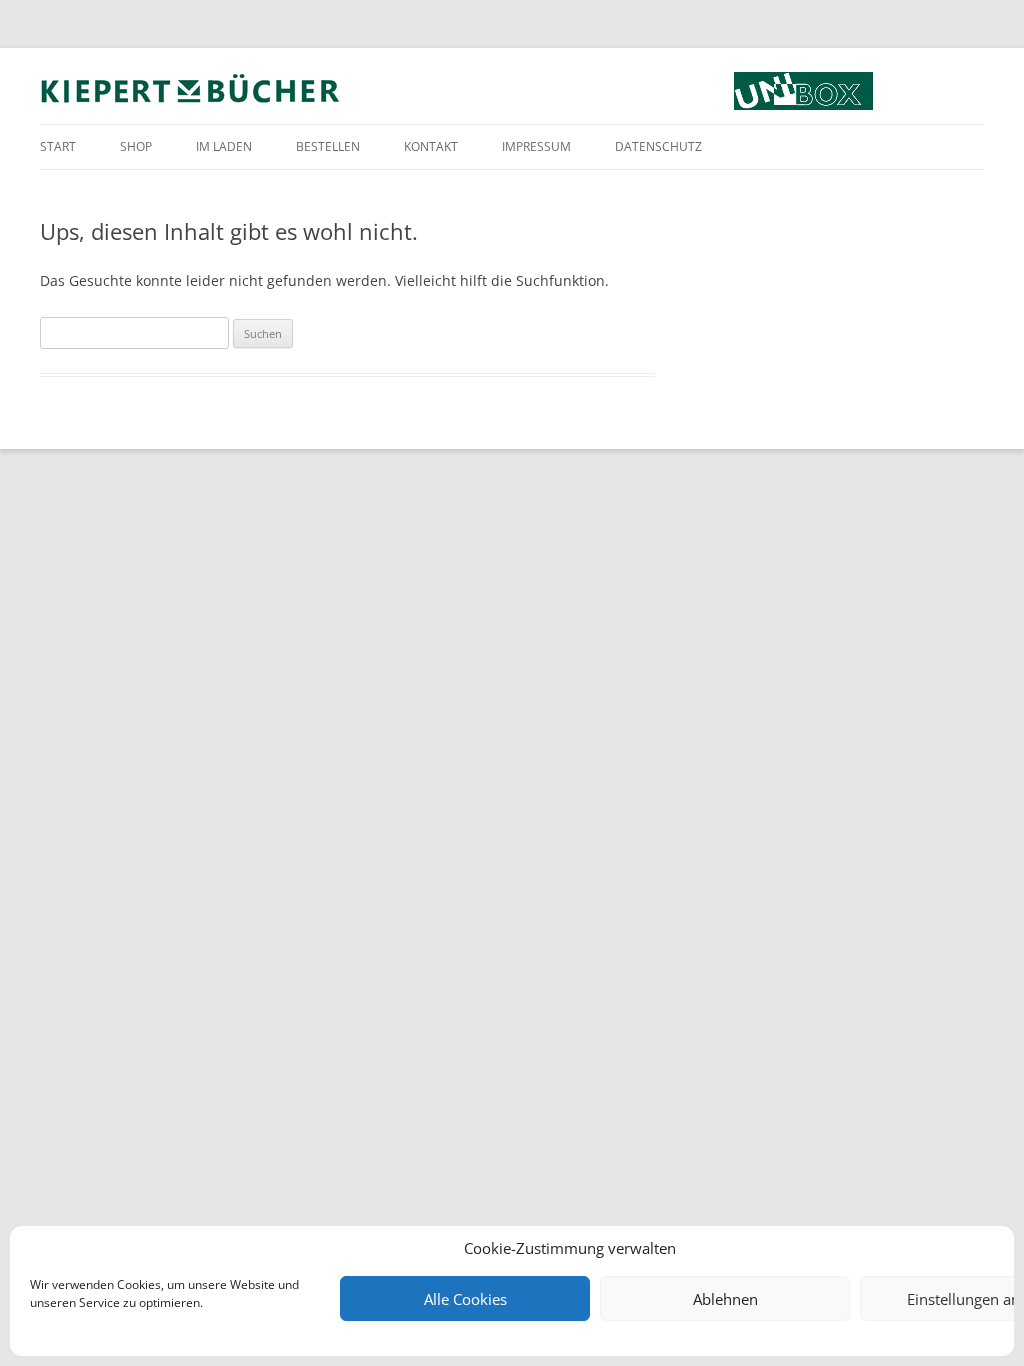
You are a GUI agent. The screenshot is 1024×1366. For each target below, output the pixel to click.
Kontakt (431, 146)
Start (58, 146)
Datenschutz (658, 146)
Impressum (536, 146)
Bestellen (328, 146)
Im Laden (224, 146)
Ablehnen (725, 1299)
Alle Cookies (465, 1299)
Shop (136, 146)
